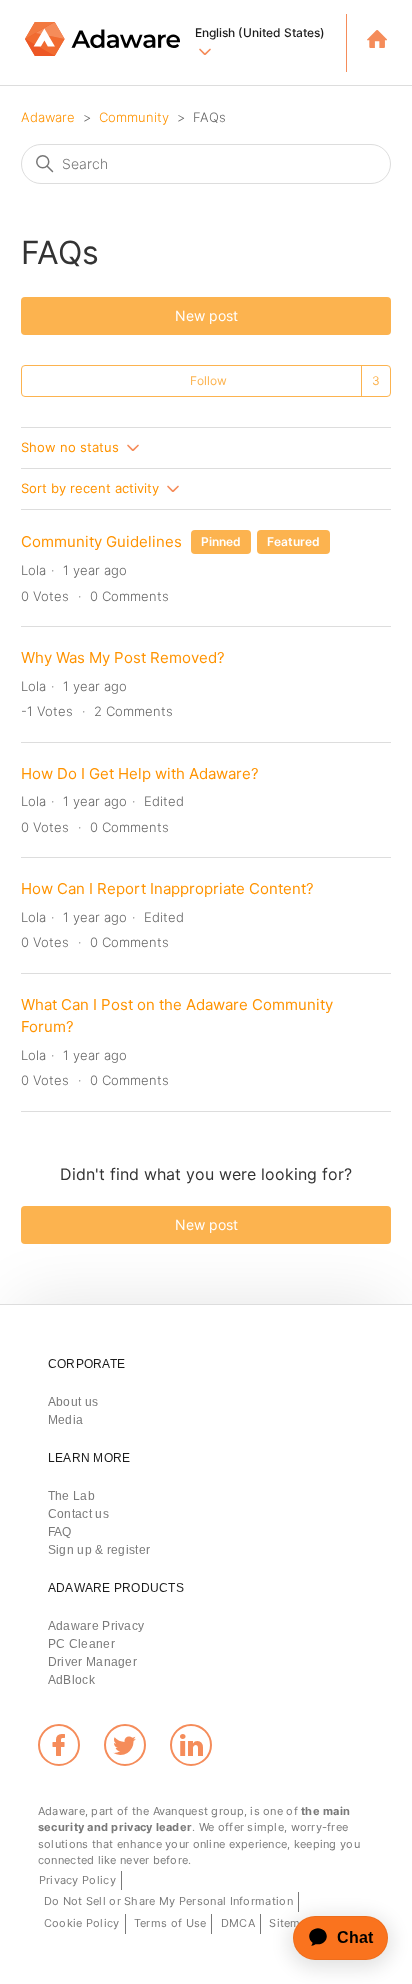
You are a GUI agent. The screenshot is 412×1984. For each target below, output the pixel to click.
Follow (208, 380)
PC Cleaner (81, 1644)
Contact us (78, 1514)
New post (206, 315)
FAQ (60, 1532)
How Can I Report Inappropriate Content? (167, 888)
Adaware (48, 117)
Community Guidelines (101, 541)
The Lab (71, 1496)
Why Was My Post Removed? (123, 657)
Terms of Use (170, 1923)
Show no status (72, 447)
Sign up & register (99, 1550)
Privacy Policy (77, 1880)
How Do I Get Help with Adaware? (140, 773)
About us (73, 1402)
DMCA (238, 1923)
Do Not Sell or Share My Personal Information (168, 1901)
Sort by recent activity (92, 488)
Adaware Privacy (96, 1626)
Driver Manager (92, 1662)
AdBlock (71, 1680)
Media (66, 1420)
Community (134, 117)
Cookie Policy (82, 1923)
